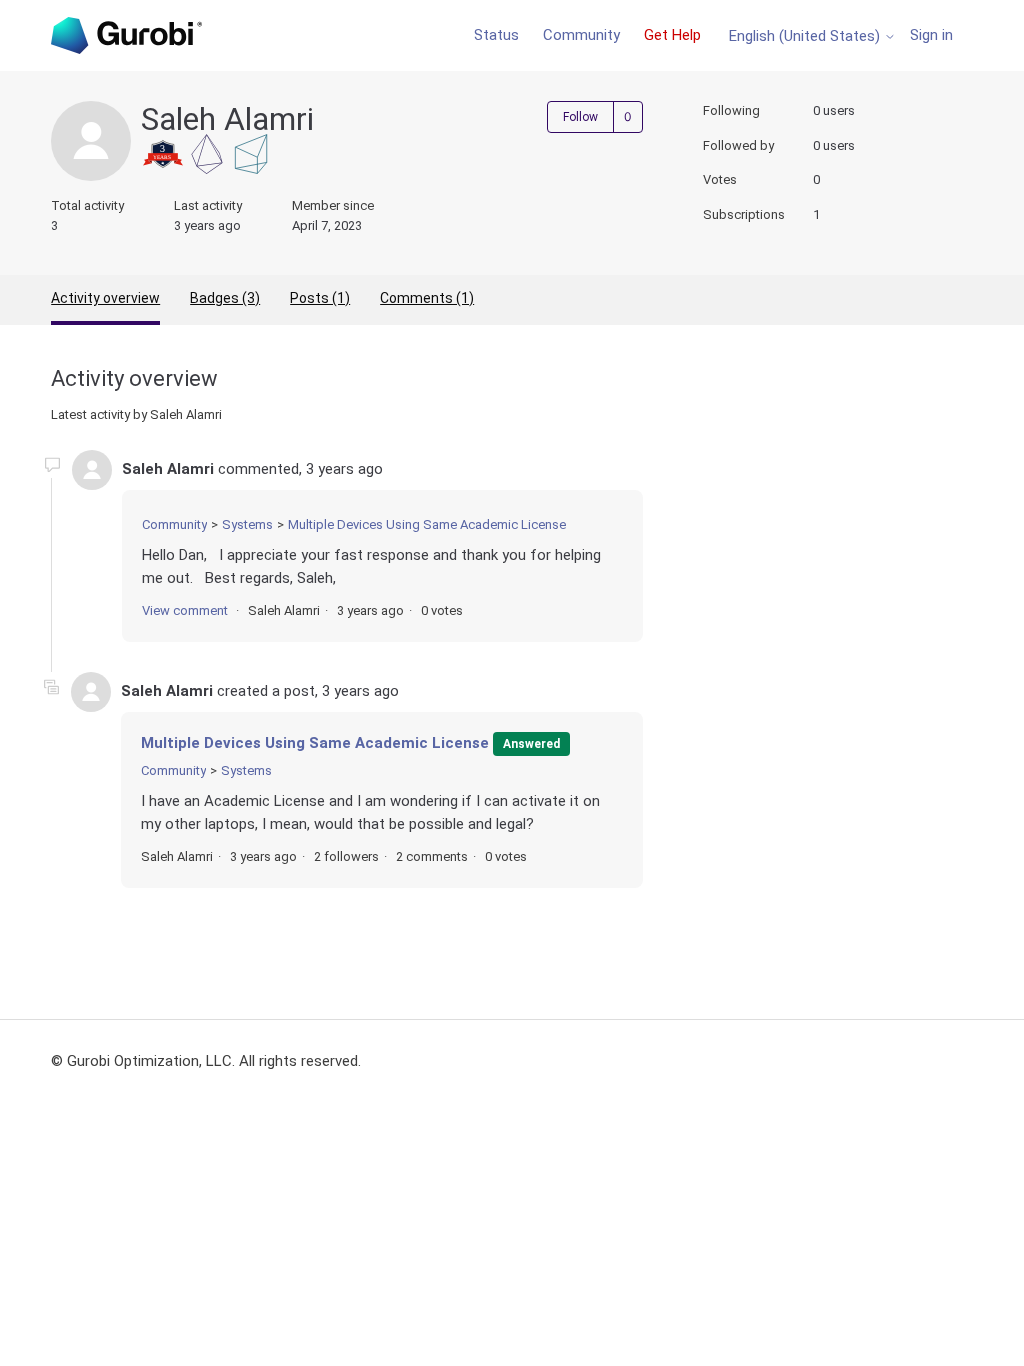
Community (581, 35)
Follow (580, 117)
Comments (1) (427, 298)
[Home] (126, 35)
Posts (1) (320, 298)
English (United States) (806, 36)
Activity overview (105, 298)
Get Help (672, 35)
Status (496, 35)
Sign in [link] (931, 35)
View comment (185, 610)
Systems (247, 524)
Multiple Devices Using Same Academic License (427, 524)
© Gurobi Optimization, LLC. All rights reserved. (206, 1061)
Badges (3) (225, 298)
